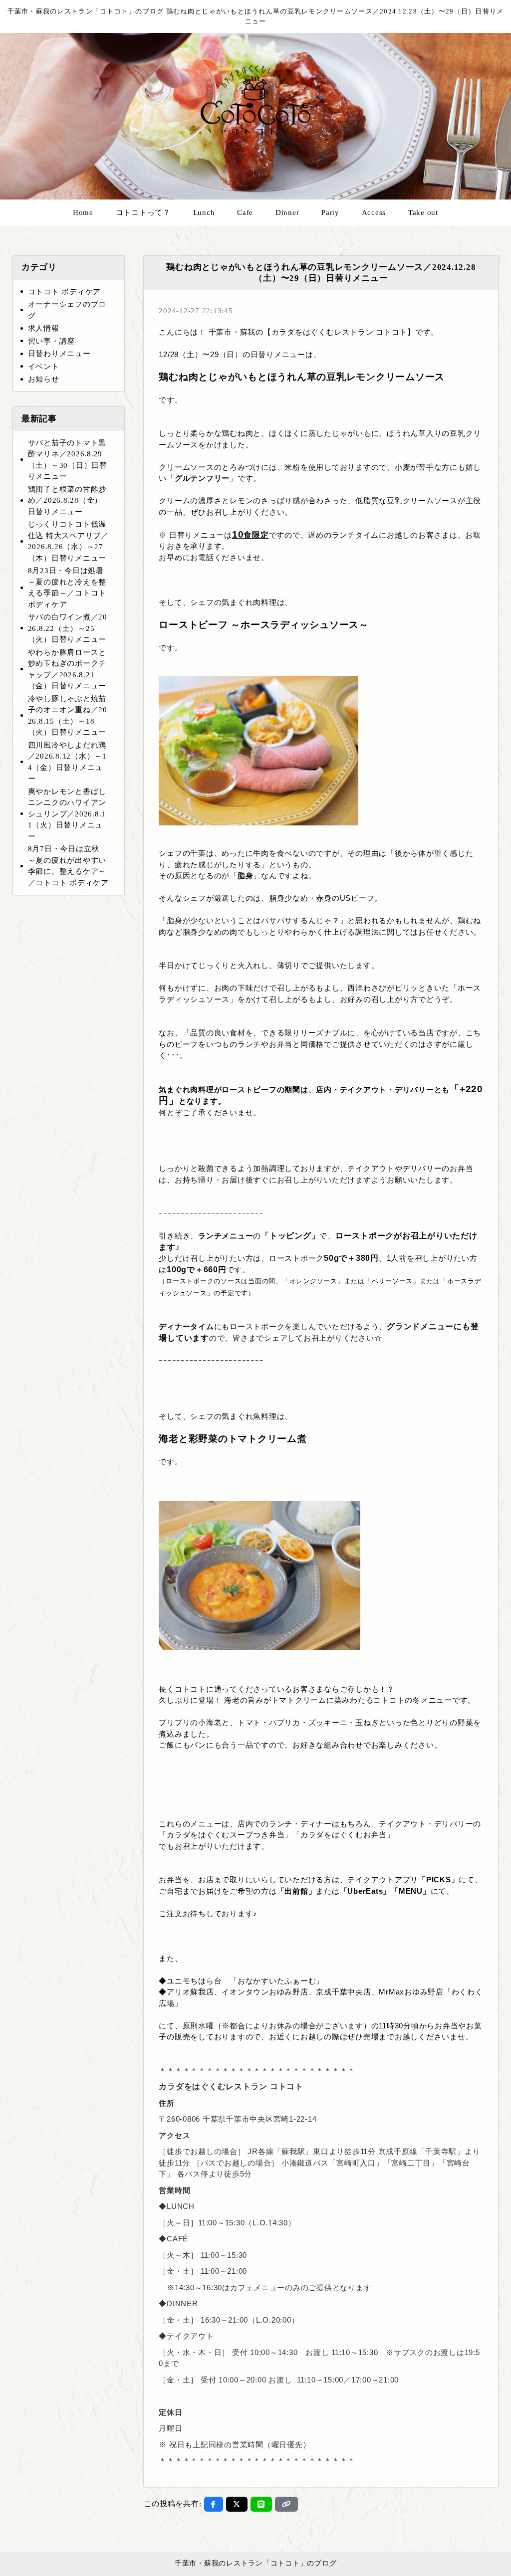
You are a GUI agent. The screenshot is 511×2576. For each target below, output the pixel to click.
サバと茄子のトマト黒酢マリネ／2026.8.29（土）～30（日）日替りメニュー (68, 460)
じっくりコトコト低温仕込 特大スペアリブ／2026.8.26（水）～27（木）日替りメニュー (68, 541)
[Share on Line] (261, 2504)
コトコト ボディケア (65, 292)
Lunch (204, 212)
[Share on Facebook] (214, 2504)
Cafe (245, 212)
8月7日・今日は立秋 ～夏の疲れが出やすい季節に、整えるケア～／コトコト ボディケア (68, 866)
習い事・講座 (52, 341)
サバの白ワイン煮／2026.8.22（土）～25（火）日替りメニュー (68, 628)
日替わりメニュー (59, 354)
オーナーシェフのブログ (67, 310)
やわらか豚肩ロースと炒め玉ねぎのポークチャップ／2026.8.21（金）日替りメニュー (67, 669)
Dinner (287, 212)
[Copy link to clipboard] (286, 2504)
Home (83, 212)
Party (330, 212)
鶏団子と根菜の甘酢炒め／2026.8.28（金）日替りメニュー (67, 500)
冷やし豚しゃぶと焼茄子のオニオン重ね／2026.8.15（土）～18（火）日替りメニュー (68, 716)
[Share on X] (237, 2504)
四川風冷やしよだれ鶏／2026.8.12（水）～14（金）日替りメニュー (67, 762)
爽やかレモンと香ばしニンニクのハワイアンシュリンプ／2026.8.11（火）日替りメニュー (67, 814)
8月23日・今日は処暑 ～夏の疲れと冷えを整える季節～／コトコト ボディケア (67, 588)
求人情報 (44, 328)
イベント (44, 367)
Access (374, 212)
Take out (423, 212)
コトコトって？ (143, 212)
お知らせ (44, 379)
